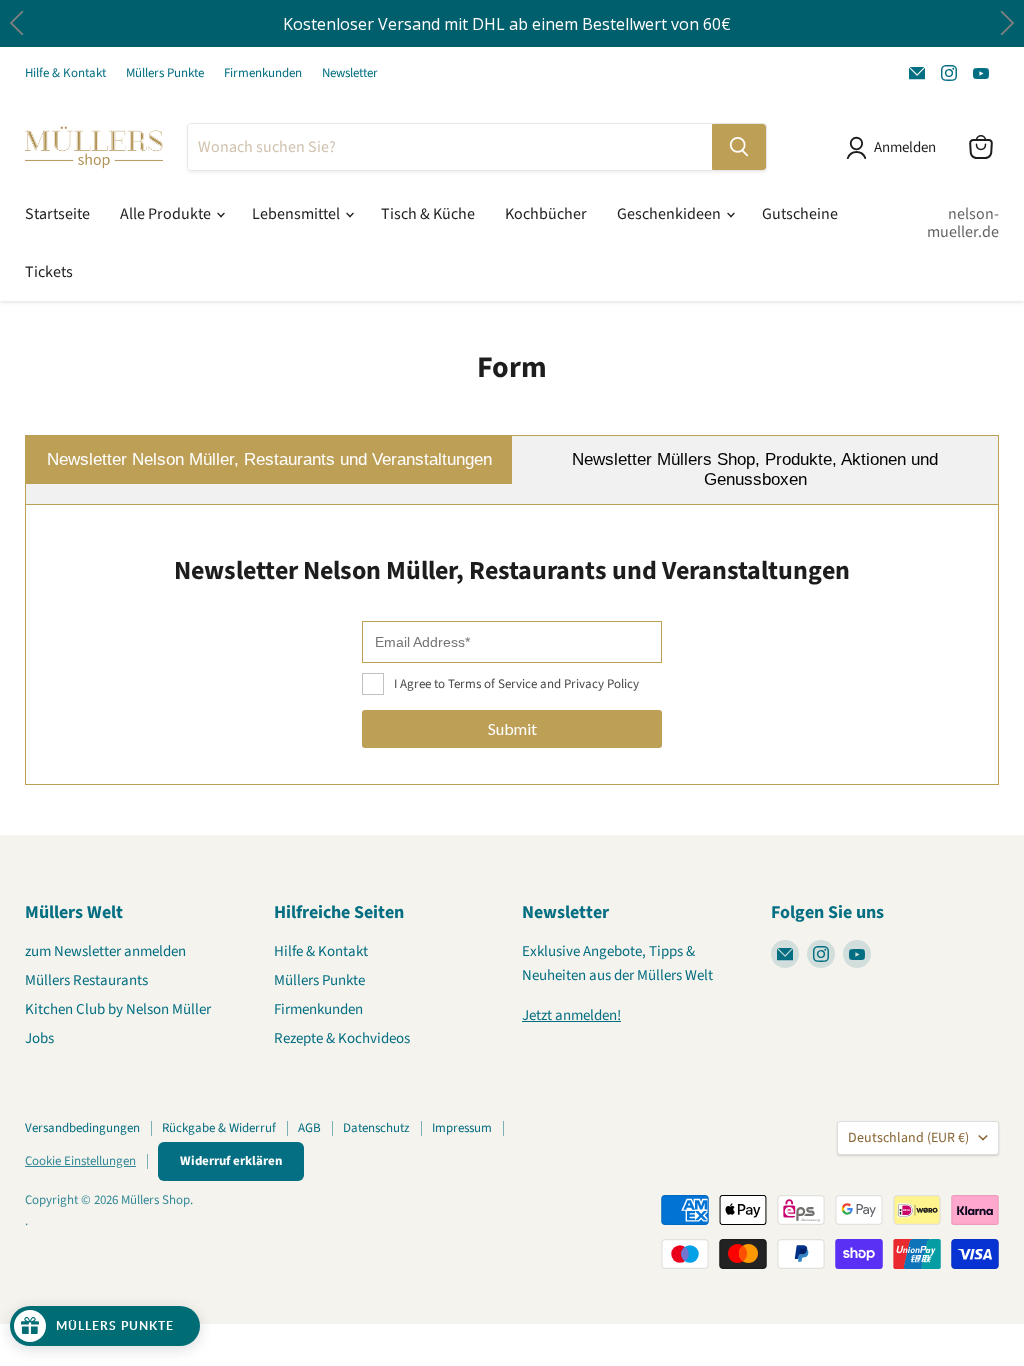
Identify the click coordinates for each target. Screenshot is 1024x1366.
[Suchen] (739, 147)
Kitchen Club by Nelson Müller (118, 1009)
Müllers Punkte (165, 73)
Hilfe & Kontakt (65, 73)
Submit (512, 728)
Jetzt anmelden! (571, 1015)
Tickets (49, 272)
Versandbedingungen (82, 1128)
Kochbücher (546, 214)
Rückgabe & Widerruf (219, 1128)
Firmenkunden (263, 73)
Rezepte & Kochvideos (342, 1038)
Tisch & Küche (428, 214)
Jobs (39, 1038)
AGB (309, 1128)
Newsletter (350, 73)
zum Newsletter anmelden (105, 951)
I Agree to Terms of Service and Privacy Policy (516, 684)
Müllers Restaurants (86, 980)
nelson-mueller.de (963, 223)
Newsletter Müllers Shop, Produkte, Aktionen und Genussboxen (755, 469)
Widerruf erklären (231, 1161)
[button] (1006, 23)
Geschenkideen (670, 214)
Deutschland (908, 1138)
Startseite (57, 214)
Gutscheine (800, 214)
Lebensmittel (297, 214)
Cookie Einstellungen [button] (80, 1161)
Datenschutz (376, 1128)
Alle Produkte (167, 214)
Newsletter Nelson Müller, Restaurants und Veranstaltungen (269, 459)
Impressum (462, 1128)
